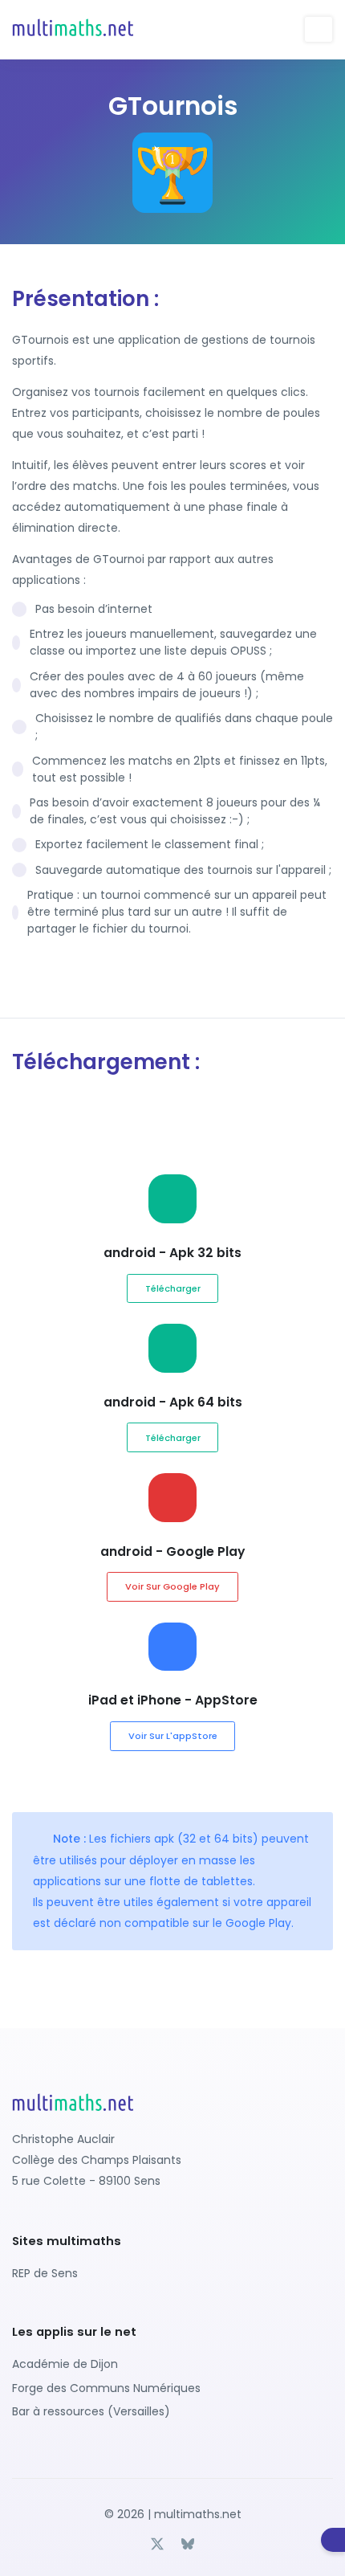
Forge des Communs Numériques (106, 2388)
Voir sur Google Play (172, 1586)
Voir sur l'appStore (173, 1736)
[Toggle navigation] (319, 29)
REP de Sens (45, 2273)
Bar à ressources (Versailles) (91, 2411)
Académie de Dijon (65, 2364)
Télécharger (173, 1288)
